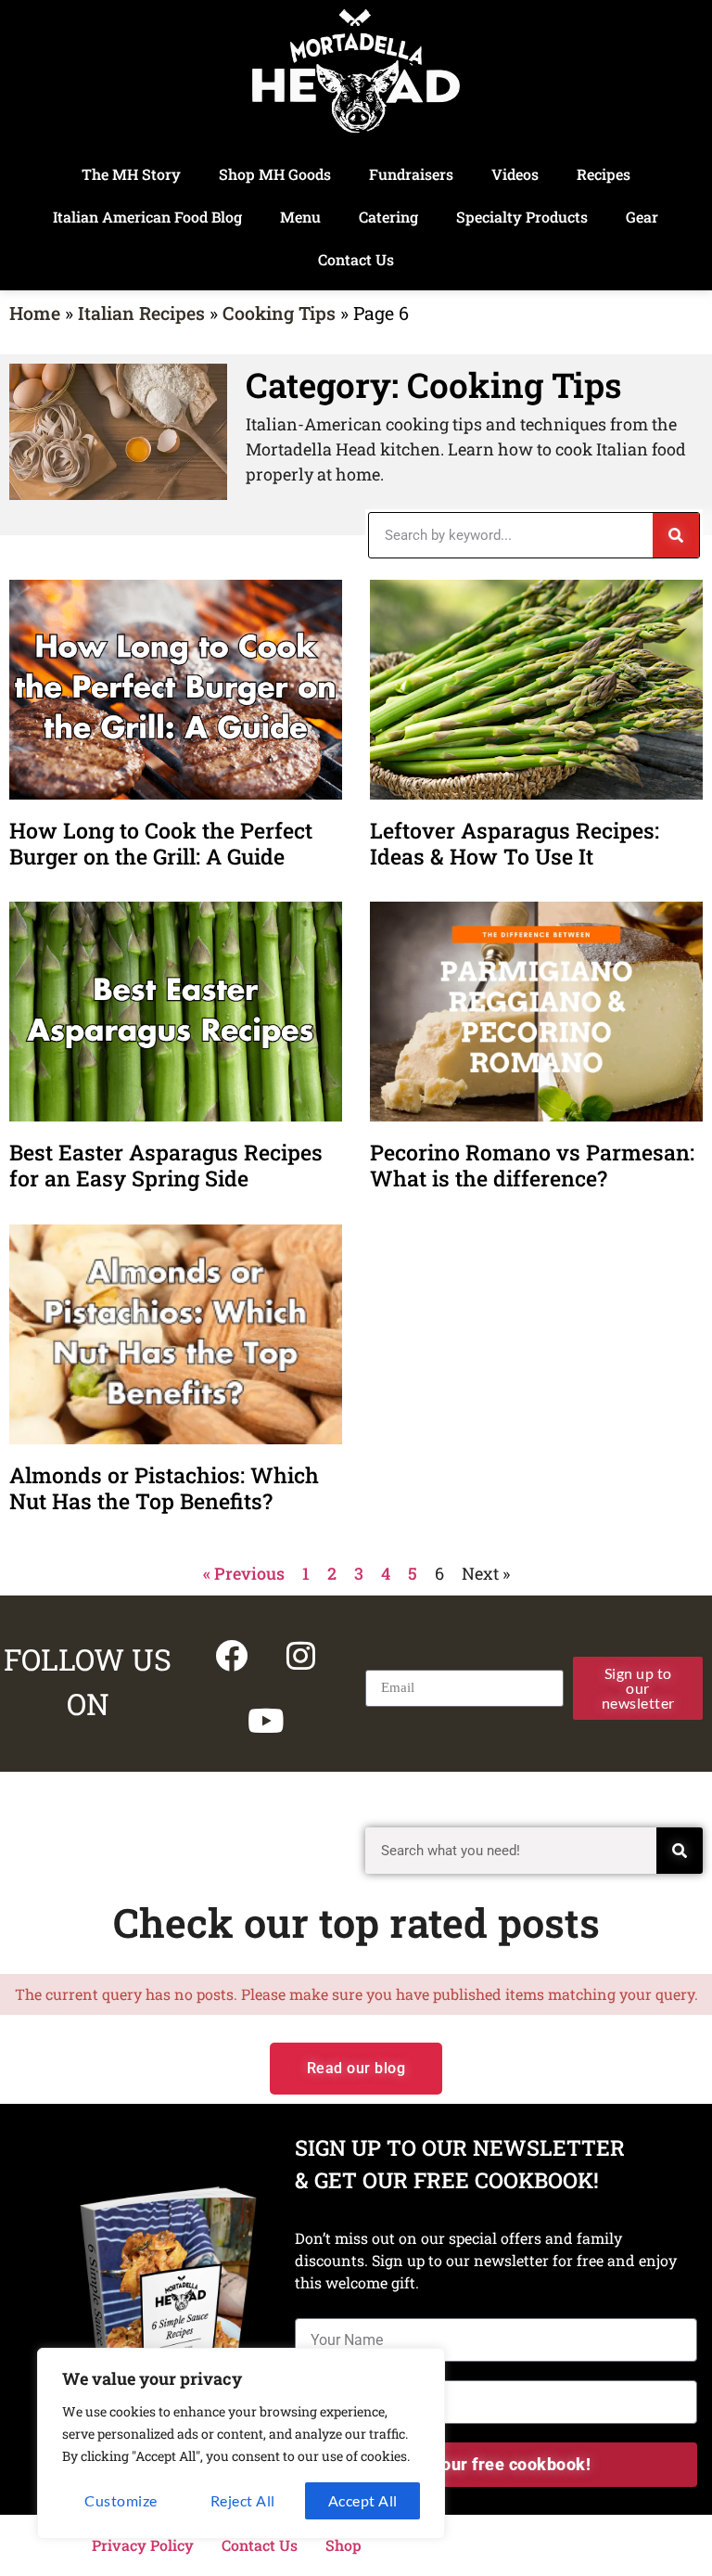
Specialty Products (522, 217)
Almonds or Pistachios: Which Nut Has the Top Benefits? (164, 1488)
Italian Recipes (141, 313)
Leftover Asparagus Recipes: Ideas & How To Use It (515, 843)
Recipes (604, 174)
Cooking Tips (279, 313)
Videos (515, 174)
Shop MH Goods (275, 174)
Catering (388, 217)
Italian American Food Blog (147, 217)
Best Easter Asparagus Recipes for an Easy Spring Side (166, 1165)
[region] (241, 2443)
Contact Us (356, 259)
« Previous (244, 1573)
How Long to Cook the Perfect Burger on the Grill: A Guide (161, 843)
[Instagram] (300, 1656)
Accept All (363, 2500)
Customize (121, 2500)
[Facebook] (231, 1656)
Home (35, 313)
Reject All (243, 2500)
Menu (300, 217)
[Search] (676, 535)
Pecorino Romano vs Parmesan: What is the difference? (532, 1165)
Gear (642, 217)
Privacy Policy (143, 2545)
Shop (343, 2545)
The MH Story (131, 174)
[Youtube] (266, 1721)
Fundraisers (411, 174)
